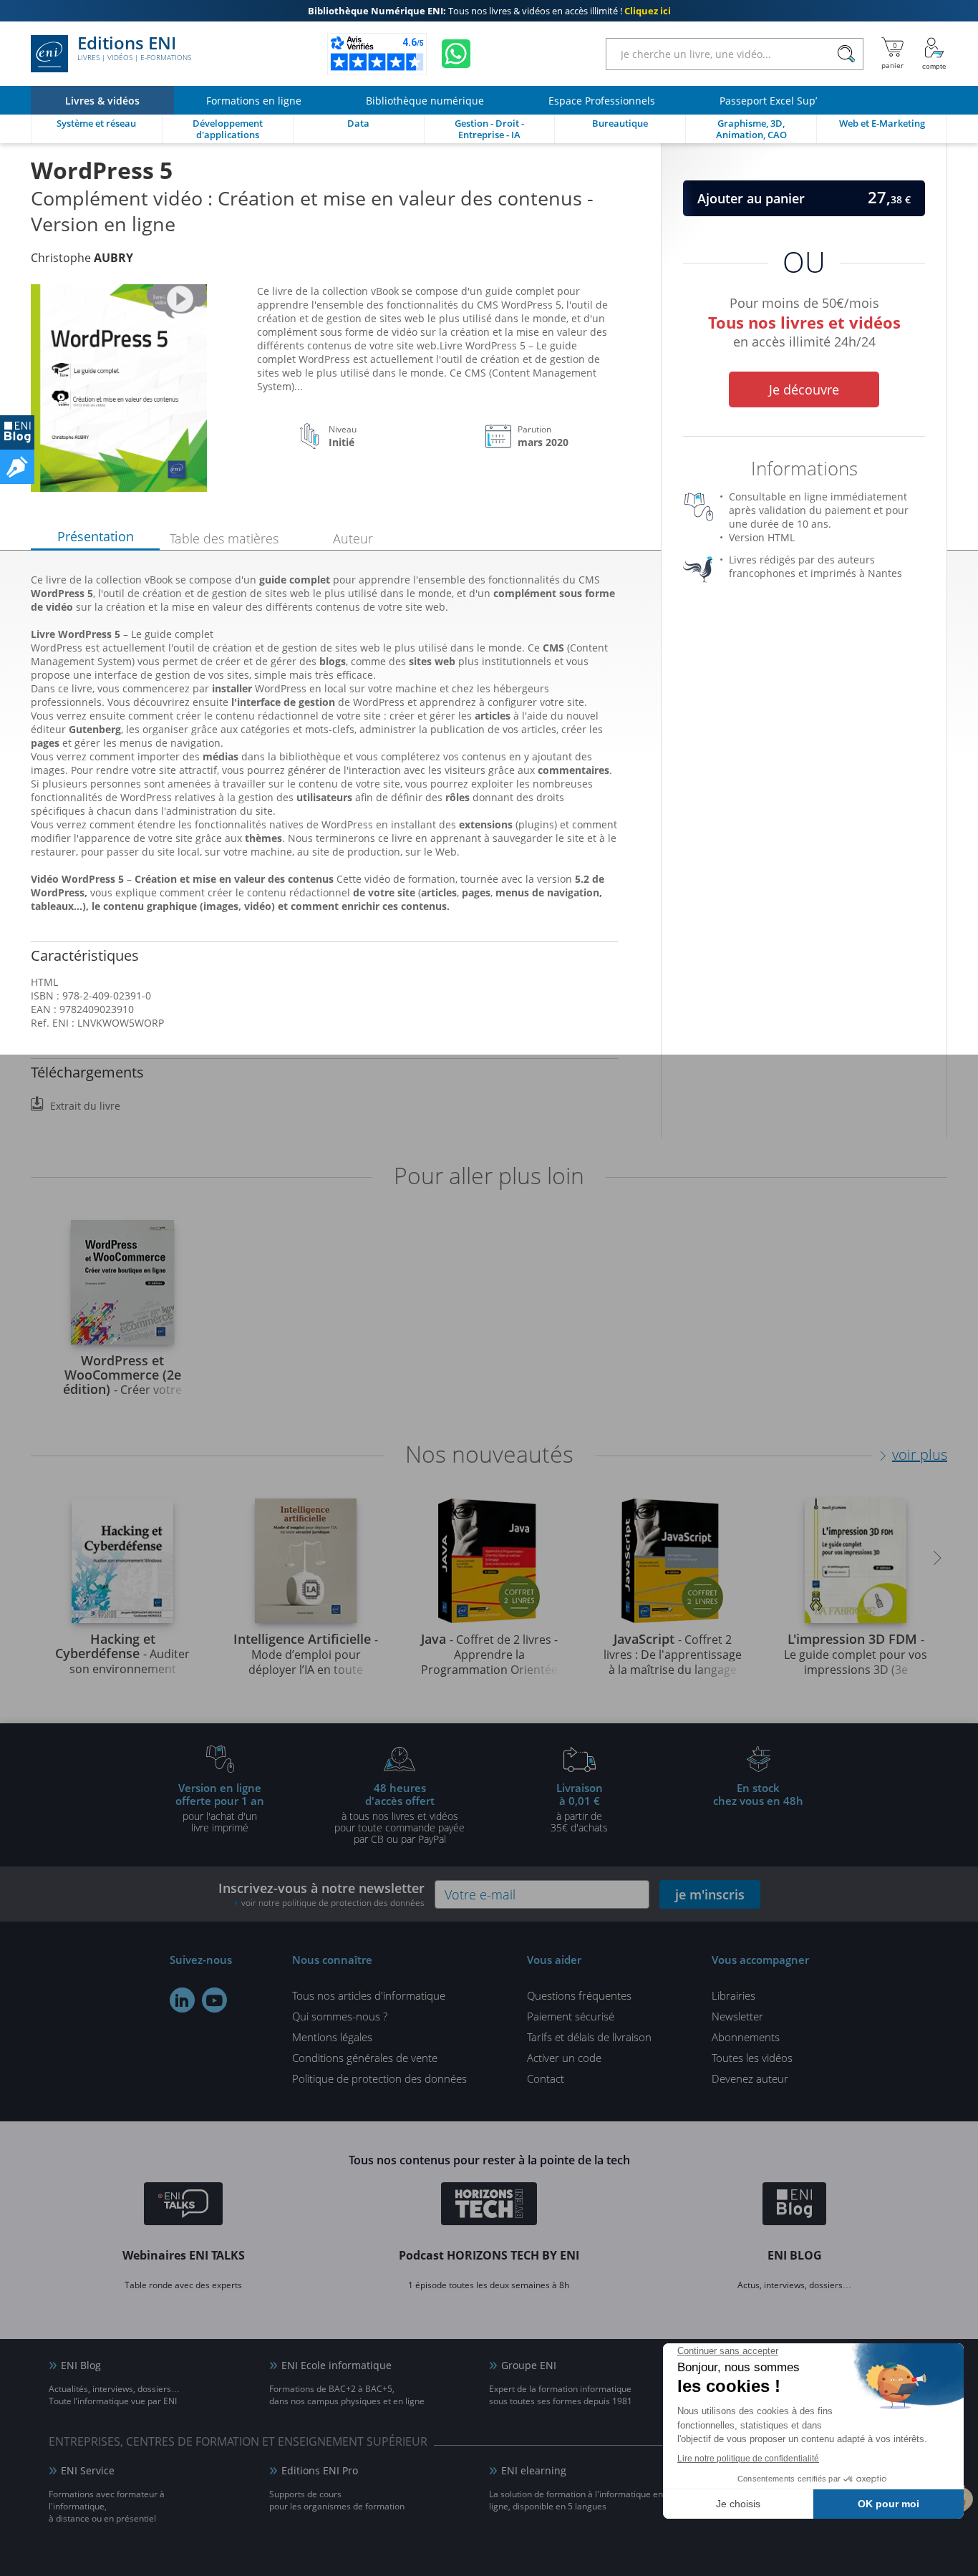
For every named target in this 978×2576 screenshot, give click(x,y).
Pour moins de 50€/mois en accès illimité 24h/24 (804, 320)
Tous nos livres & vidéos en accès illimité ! (489, 11)
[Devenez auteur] (17, 467)
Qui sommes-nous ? (340, 2016)
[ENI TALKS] (183, 2206)
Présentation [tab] (96, 536)
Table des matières (224, 538)
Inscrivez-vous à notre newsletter (321, 1894)
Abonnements (746, 2037)
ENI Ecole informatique (337, 2365)
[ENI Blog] (794, 2206)
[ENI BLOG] (17, 432)
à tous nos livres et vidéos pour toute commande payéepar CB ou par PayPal (400, 1813)
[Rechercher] (846, 54)
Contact (546, 2078)
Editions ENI (134, 49)
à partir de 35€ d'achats (579, 1807)
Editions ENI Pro (320, 2470)
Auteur (353, 538)
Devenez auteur (750, 2078)
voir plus (920, 1454)
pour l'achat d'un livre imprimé (220, 1807)
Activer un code (564, 2058)
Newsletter (737, 2016)
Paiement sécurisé (571, 2016)
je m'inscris (710, 1894)
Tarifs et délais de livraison (589, 2037)
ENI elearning (534, 2470)
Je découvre (804, 389)
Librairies (733, 1995)
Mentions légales (332, 2037)
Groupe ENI (529, 2365)
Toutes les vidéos (752, 2058)
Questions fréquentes (579, 1995)
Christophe (82, 258)
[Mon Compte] (934, 54)
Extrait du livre (85, 1106)
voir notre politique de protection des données (333, 1903)
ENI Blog (81, 2365)
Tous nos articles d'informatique (369, 1995)
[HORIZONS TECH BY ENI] (489, 2206)
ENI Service (88, 2470)
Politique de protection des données (379, 2078)
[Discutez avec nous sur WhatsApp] (456, 54)
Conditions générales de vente (365, 2058)
